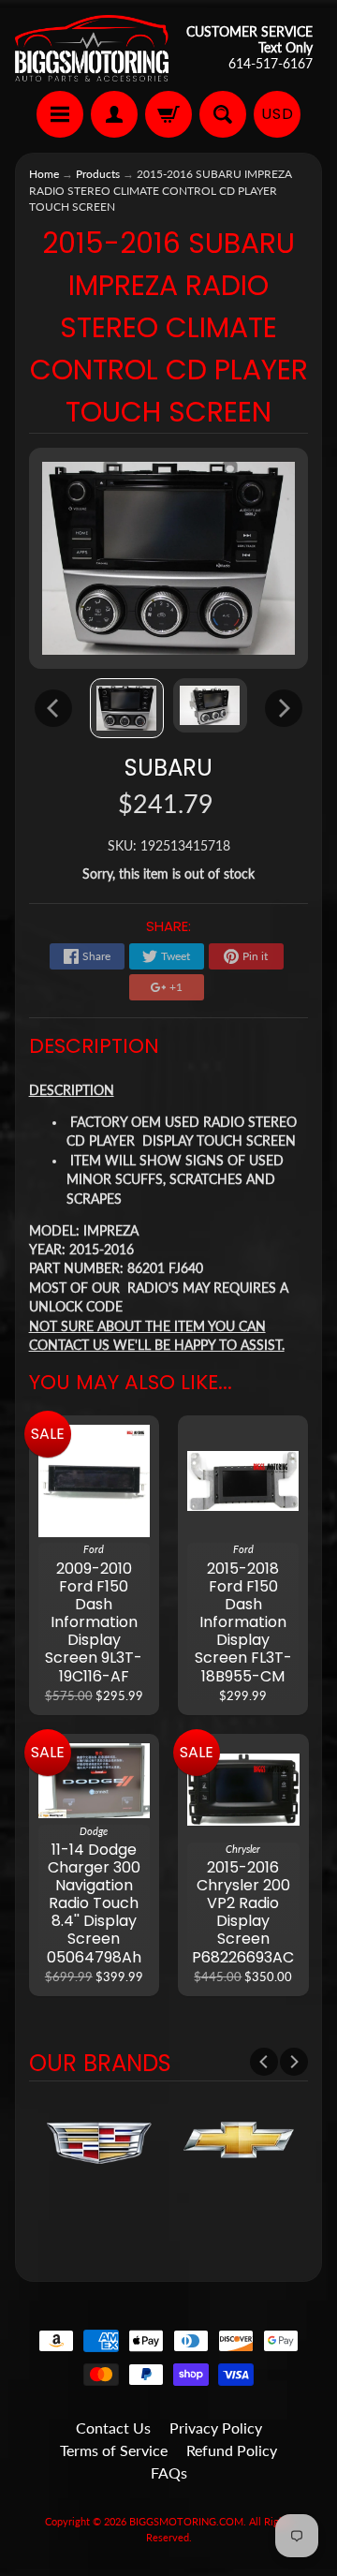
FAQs (169, 2472)
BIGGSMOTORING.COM (186, 2521)
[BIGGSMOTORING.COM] (92, 48)
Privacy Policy (216, 2428)
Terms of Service (114, 2450)
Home (44, 174)
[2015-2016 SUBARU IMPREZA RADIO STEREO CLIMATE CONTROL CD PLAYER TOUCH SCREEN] (127, 708)
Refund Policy (232, 2450)
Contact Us (113, 2428)
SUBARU (168, 768)
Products (98, 174)
